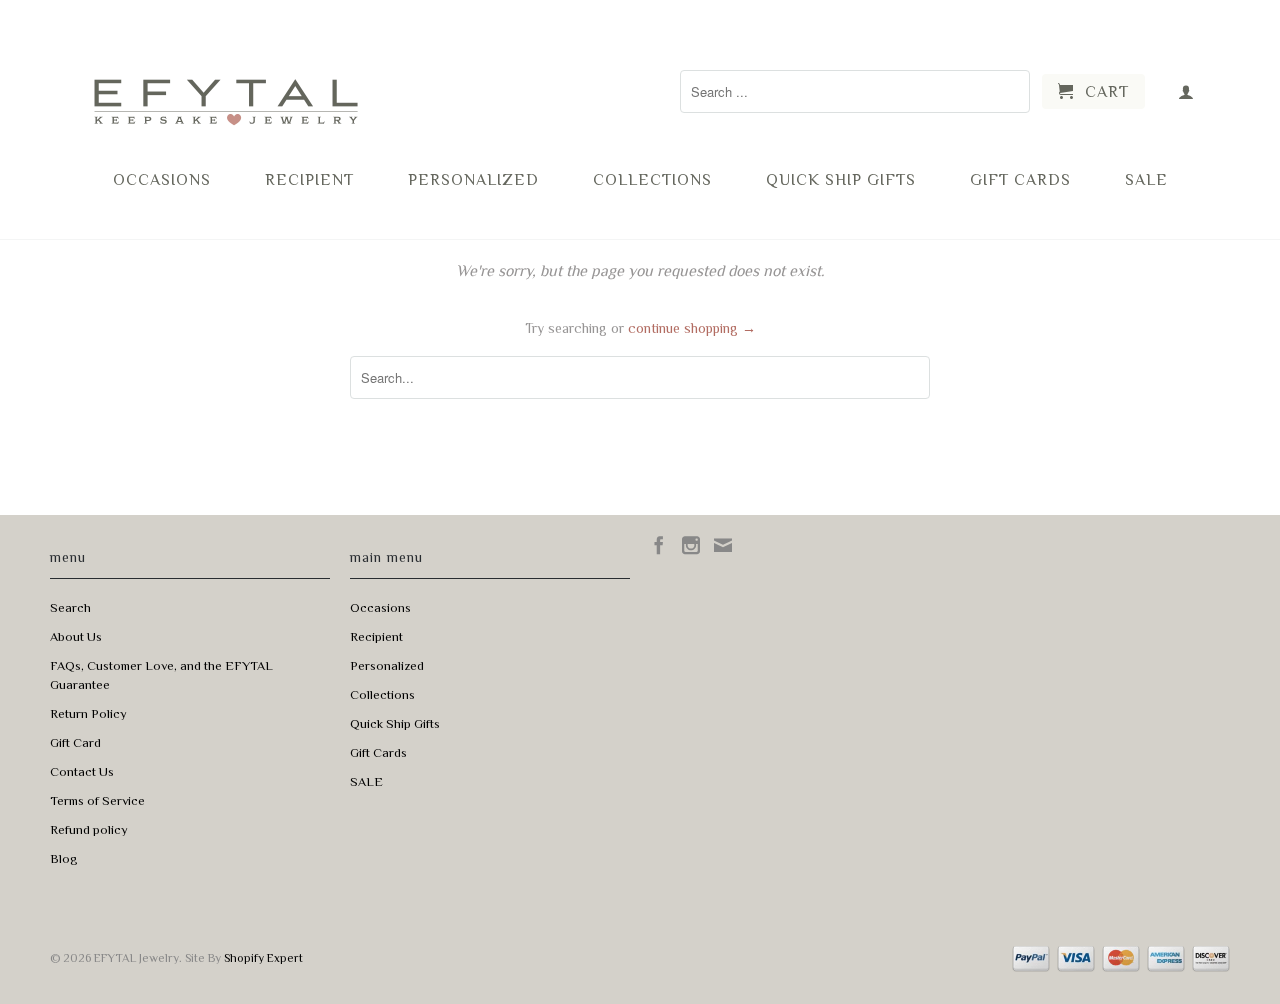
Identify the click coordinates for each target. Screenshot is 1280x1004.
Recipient (309, 180)
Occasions (162, 180)
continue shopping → (692, 328)
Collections (652, 180)
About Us (76, 636)
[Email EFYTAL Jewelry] (723, 545)
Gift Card (75, 742)
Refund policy (89, 829)
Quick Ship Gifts (841, 180)
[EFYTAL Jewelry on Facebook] (659, 545)
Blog (64, 858)
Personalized (473, 180)
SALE (1146, 180)
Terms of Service (97, 800)
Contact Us (82, 771)
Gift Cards (1020, 180)
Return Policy (88, 713)
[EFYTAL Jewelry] (225, 83)
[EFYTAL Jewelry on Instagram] (691, 545)
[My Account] (1186, 91)
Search (70, 607)
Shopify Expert (263, 958)
